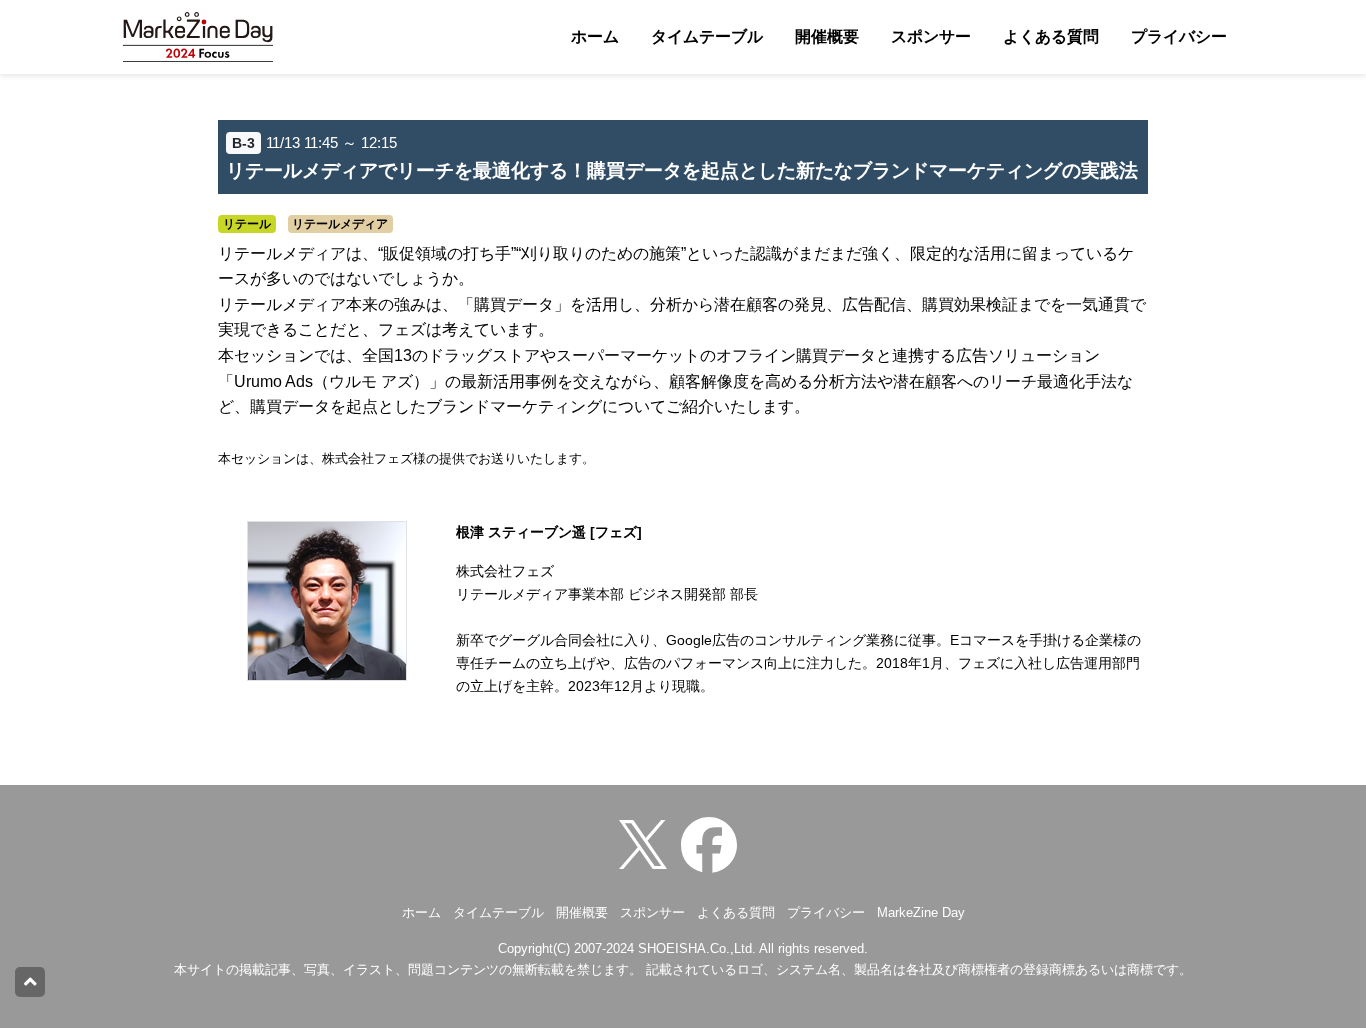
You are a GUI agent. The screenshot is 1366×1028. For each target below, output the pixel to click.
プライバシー (1179, 36)
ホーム (595, 36)
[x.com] (648, 843)
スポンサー (931, 36)
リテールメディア (340, 224)
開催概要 (827, 36)
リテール (247, 224)
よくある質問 (1051, 36)
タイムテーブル (707, 36)
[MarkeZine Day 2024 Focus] (714, 843)
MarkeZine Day (921, 912)
